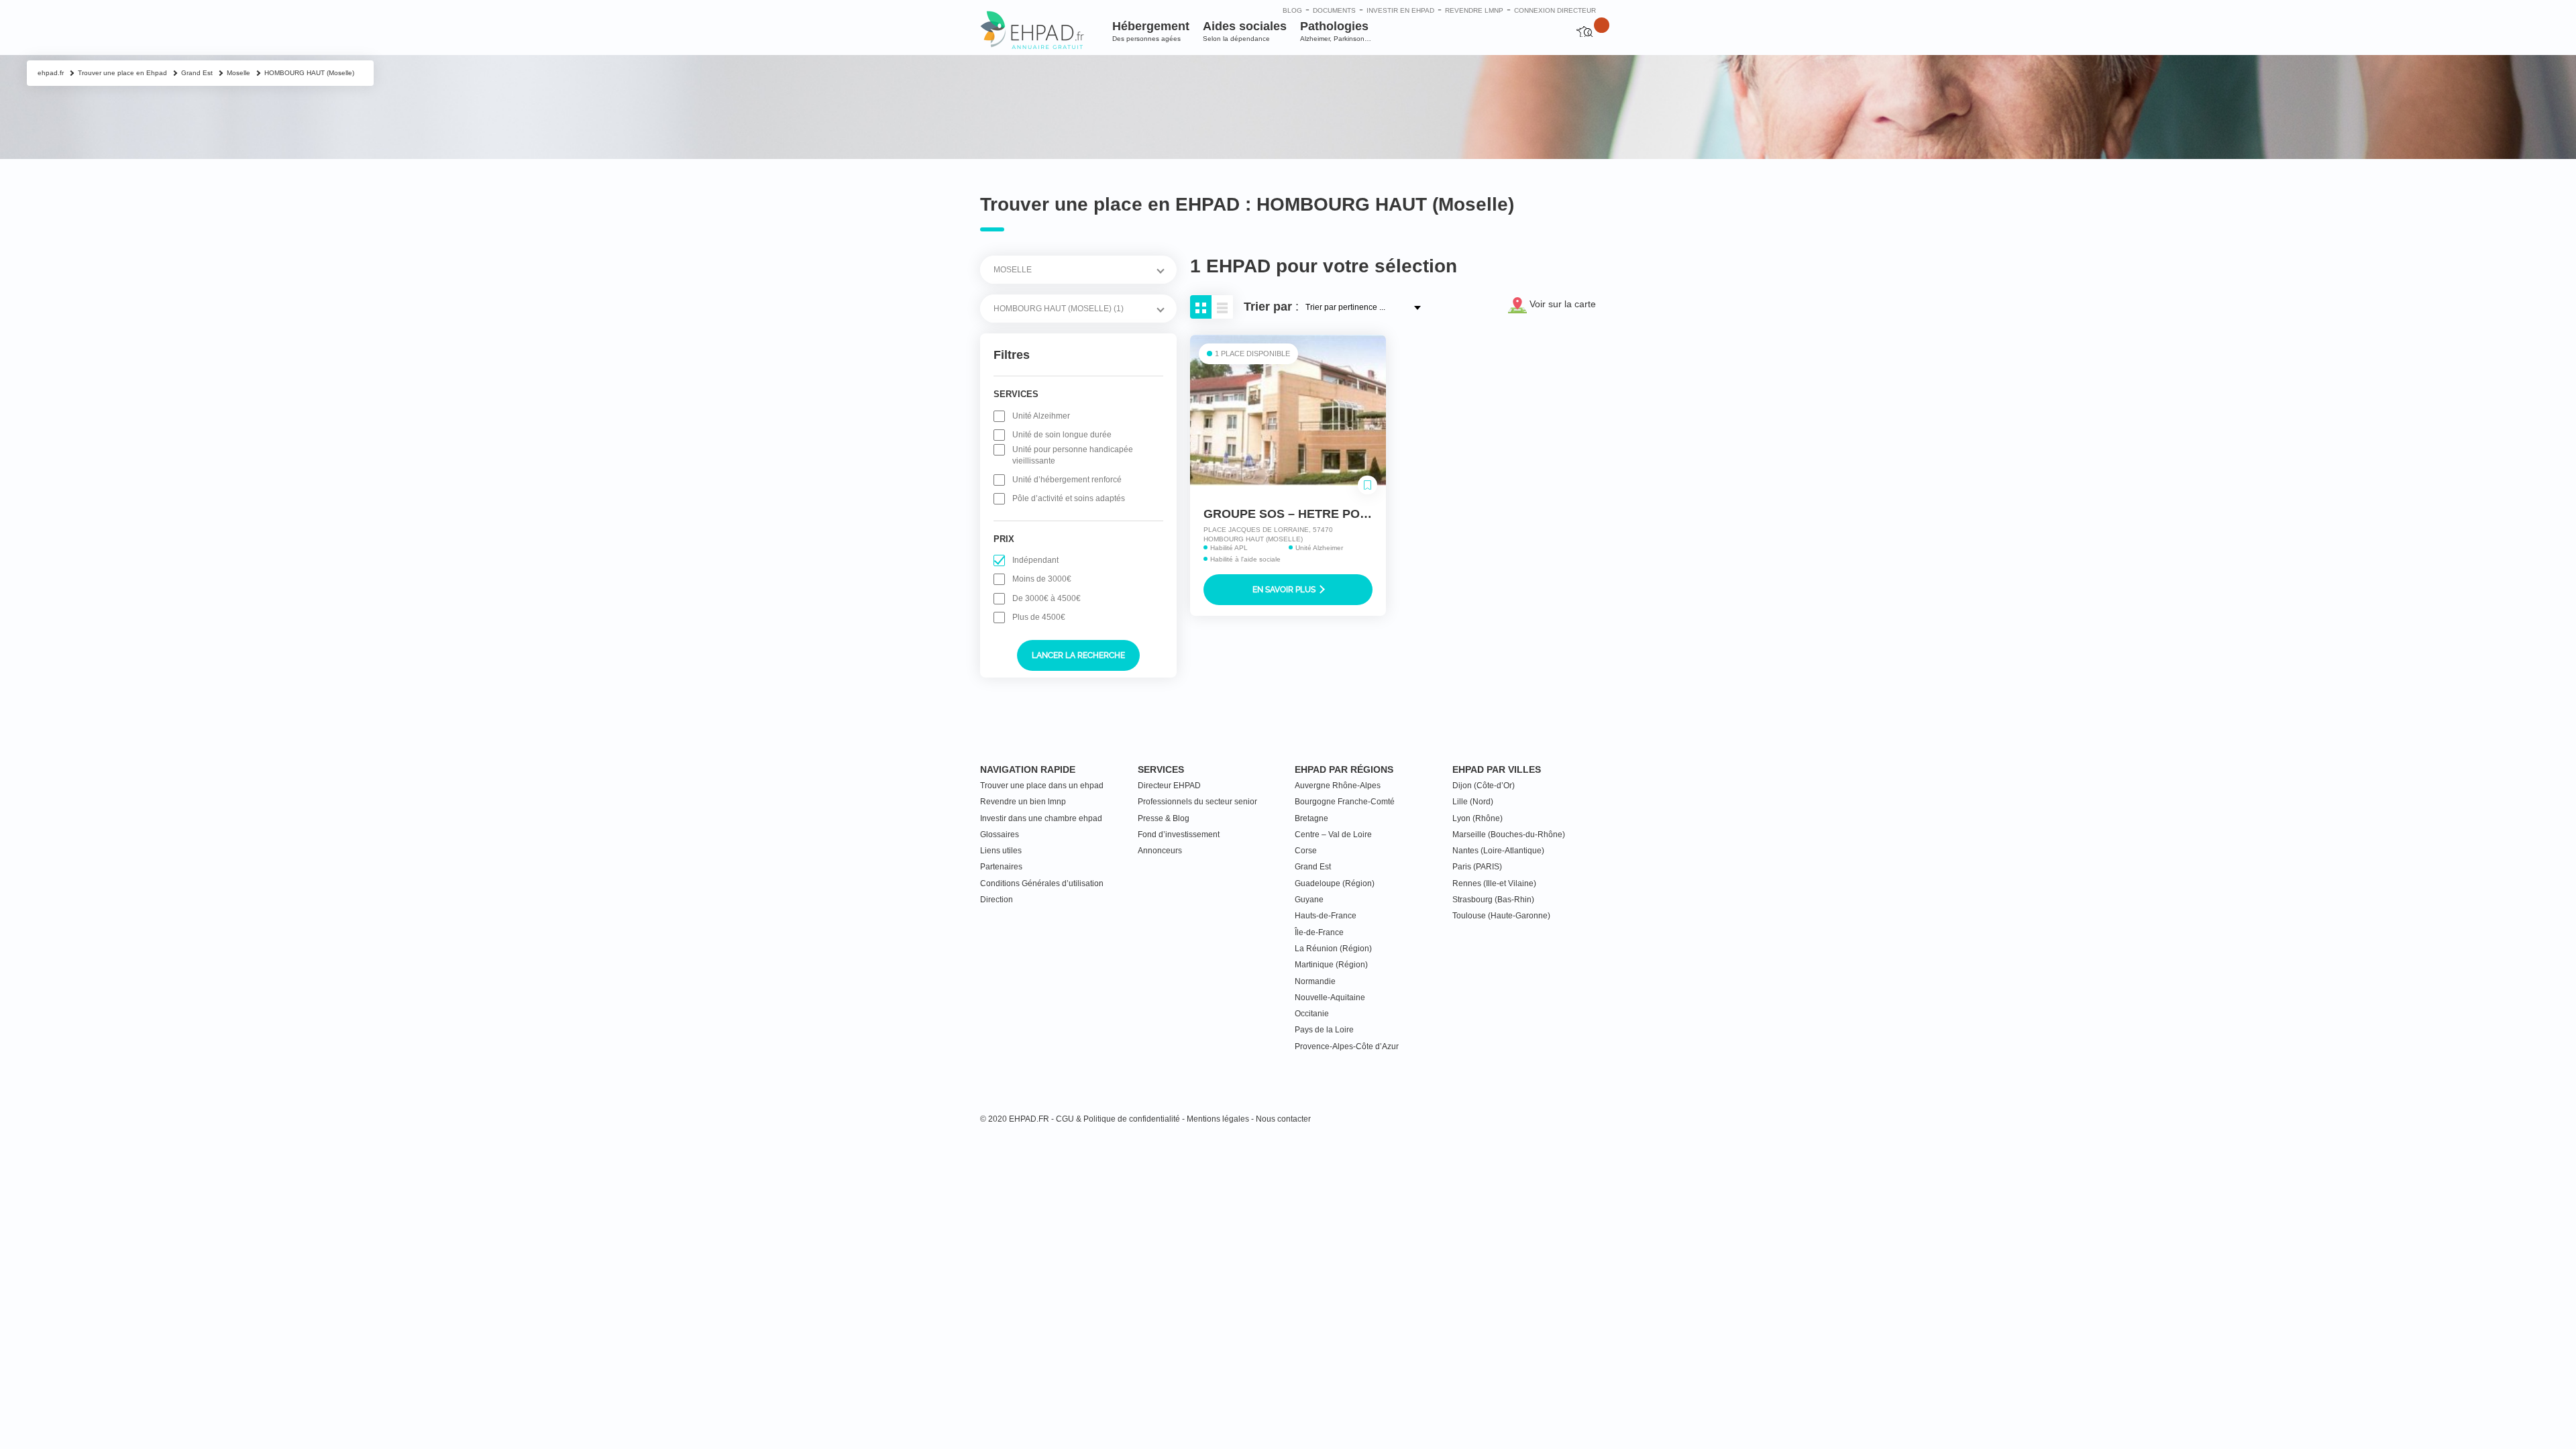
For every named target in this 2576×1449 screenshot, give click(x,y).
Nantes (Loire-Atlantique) (1498, 851)
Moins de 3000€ (1042, 579)
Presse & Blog (1164, 818)
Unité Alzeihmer (1041, 416)
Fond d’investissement (1179, 835)
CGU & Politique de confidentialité (1118, 1119)
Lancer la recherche (1078, 655)
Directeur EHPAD (1169, 786)
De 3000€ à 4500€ (1046, 598)
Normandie (1315, 981)
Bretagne (1311, 818)
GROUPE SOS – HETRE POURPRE (1303, 514)
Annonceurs (1160, 851)
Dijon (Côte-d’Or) (1484, 786)
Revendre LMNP (1474, 10)
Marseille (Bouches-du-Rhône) (1509, 835)
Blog (1292, 10)
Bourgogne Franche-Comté (1345, 802)
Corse (1306, 851)
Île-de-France (1319, 932)
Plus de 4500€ (1039, 617)
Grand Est (1313, 867)
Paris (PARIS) (1477, 867)
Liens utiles (1001, 851)
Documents (1334, 10)
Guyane (1309, 900)
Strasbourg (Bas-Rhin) (1493, 900)
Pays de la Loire (1324, 1030)
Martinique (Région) (1331, 965)
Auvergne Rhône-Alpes (1338, 786)
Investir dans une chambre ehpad (1041, 818)
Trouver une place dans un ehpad (1042, 786)
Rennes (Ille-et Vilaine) (1494, 883)
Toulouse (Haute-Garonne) (1501, 916)
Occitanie (1312, 1014)
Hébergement (1151, 31)
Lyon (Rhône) (1478, 818)
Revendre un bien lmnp (1023, 802)
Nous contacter (1283, 1119)
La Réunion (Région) (1333, 949)
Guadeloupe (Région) (1335, 883)
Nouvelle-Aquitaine (1330, 998)
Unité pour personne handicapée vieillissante (1073, 455)
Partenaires (1001, 867)
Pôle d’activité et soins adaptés (1069, 498)
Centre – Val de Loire (1333, 835)
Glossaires (1000, 835)
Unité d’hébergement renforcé (1067, 480)
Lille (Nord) (1473, 802)
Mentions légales (1218, 1119)
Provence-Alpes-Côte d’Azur (1347, 1046)
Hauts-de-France (1326, 916)
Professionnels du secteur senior (1197, 802)
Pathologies (1336, 31)
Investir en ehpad (1400, 10)
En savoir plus (1285, 590)
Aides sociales (1245, 31)
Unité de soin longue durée (1062, 435)
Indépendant (1035, 560)
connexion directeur (1555, 10)
